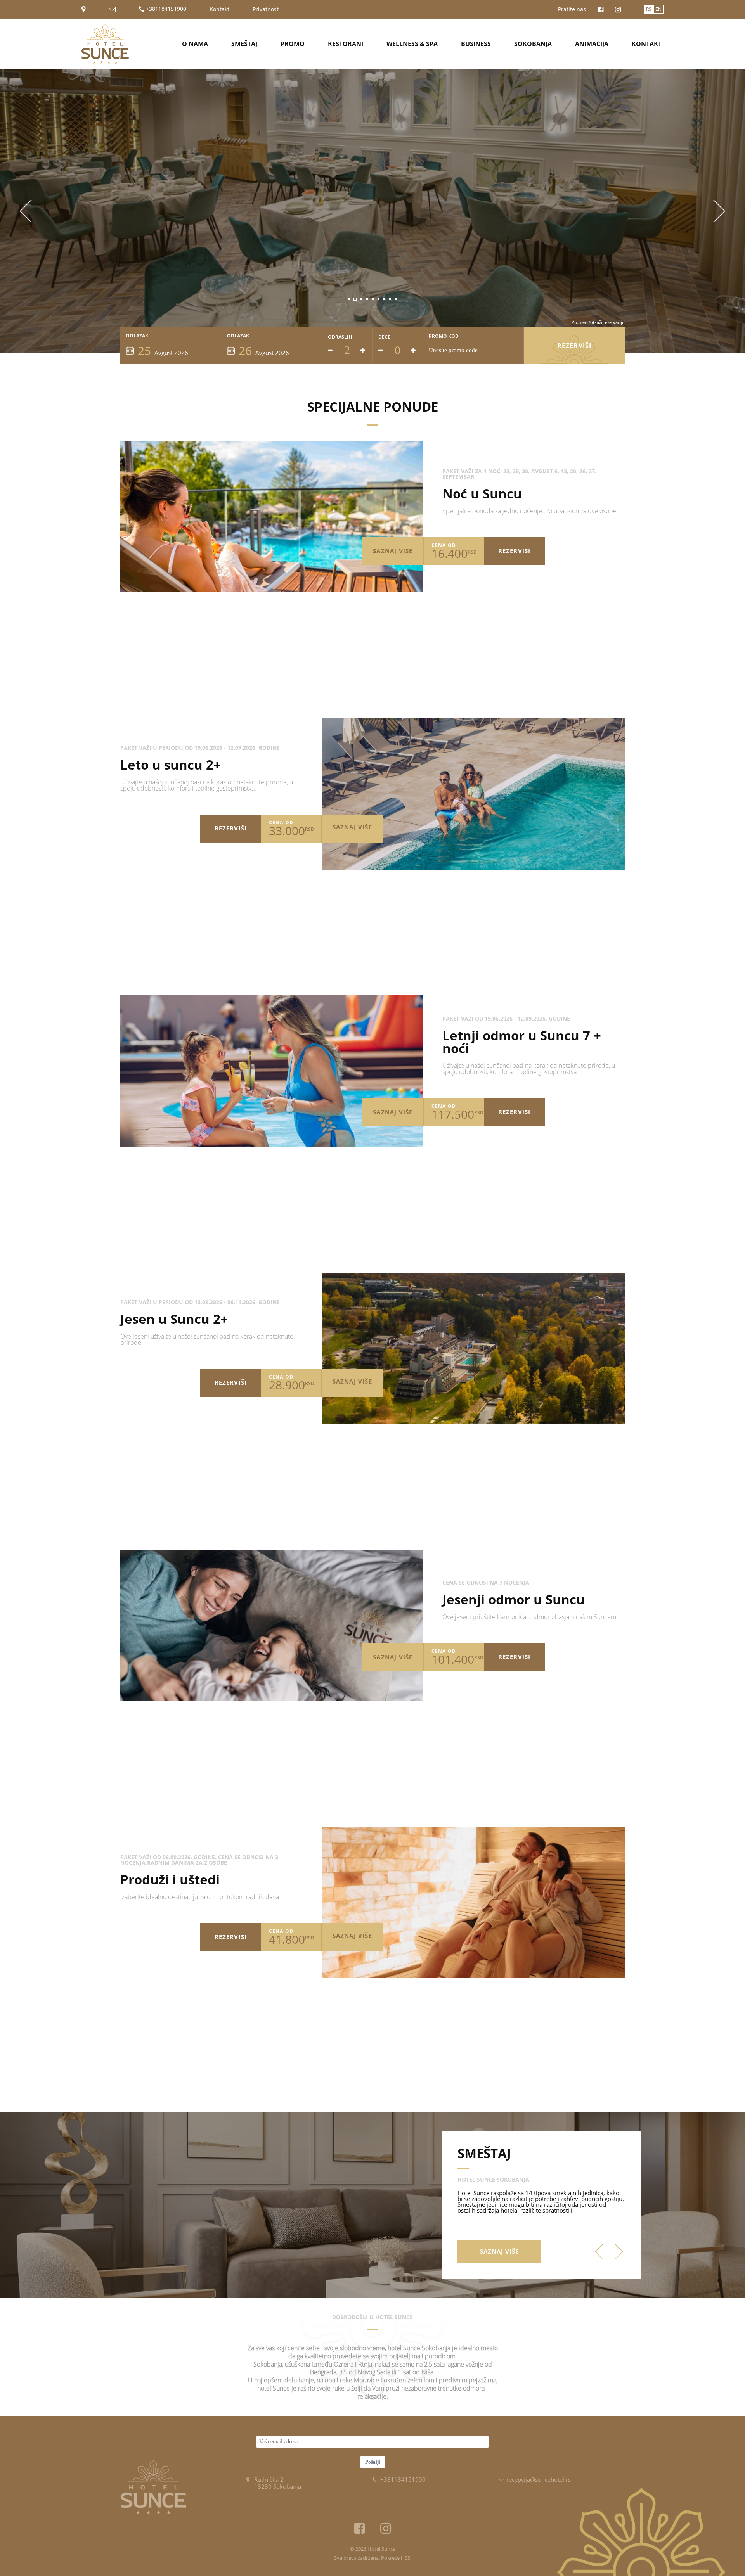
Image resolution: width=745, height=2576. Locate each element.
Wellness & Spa (412, 44)
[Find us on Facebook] (600, 10)
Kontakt (219, 9)
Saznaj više (393, 551)
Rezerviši (574, 346)
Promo (293, 44)
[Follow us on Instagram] (618, 10)
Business (476, 44)
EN (658, 9)
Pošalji (373, 2462)
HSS (405, 2558)
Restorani (346, 44)
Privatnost (266, 9)
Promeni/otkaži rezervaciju (598, 322)
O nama (195, 44)
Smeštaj (244, 44)
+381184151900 (165, 9)
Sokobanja (533, 44)
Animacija (592, 44)
